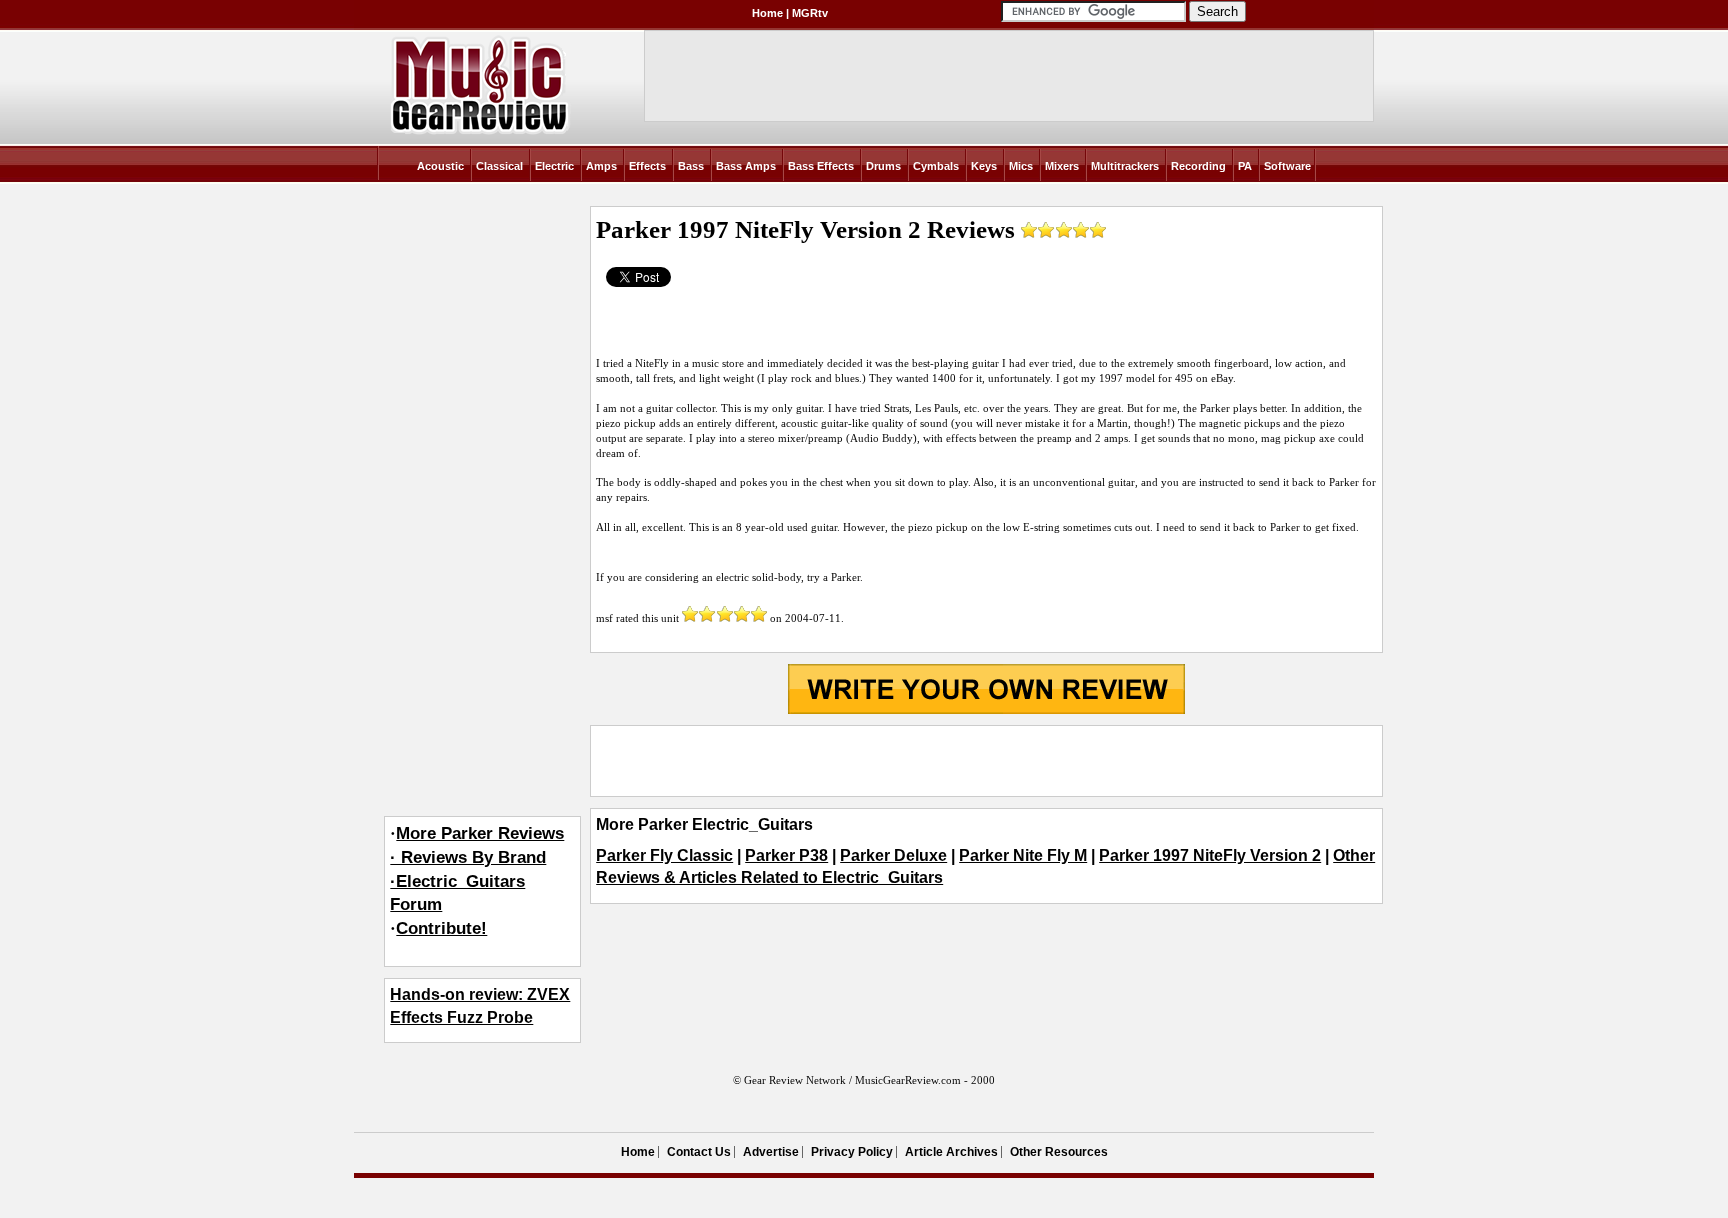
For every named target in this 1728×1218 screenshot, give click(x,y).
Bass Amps (746, 166)
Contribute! (441, 928)
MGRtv (810, 13)
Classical (499, 166)
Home (767, 13)
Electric (554, 166)
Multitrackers (1125, 166)
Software (1287, 166)
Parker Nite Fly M (1023, 855)
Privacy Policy (852, 1152)
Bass (691, 166)
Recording (1198, 166)
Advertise (771, 1152)
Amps (601, 166)
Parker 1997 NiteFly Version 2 (1210, 855)
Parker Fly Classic (664, 855)
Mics (1021, 166)
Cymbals (936, 166)
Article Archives (951, 1152)
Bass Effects (821, 166)
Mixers (1062, 166)
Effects (647, 166)
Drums (883, 166)
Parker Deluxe (893, 855)
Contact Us (699, 1152)
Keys (984, 166)
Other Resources (1059, 1152)
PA (1245, 166)
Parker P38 (786, 855)
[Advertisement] (986, 761)
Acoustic (440, 166)
